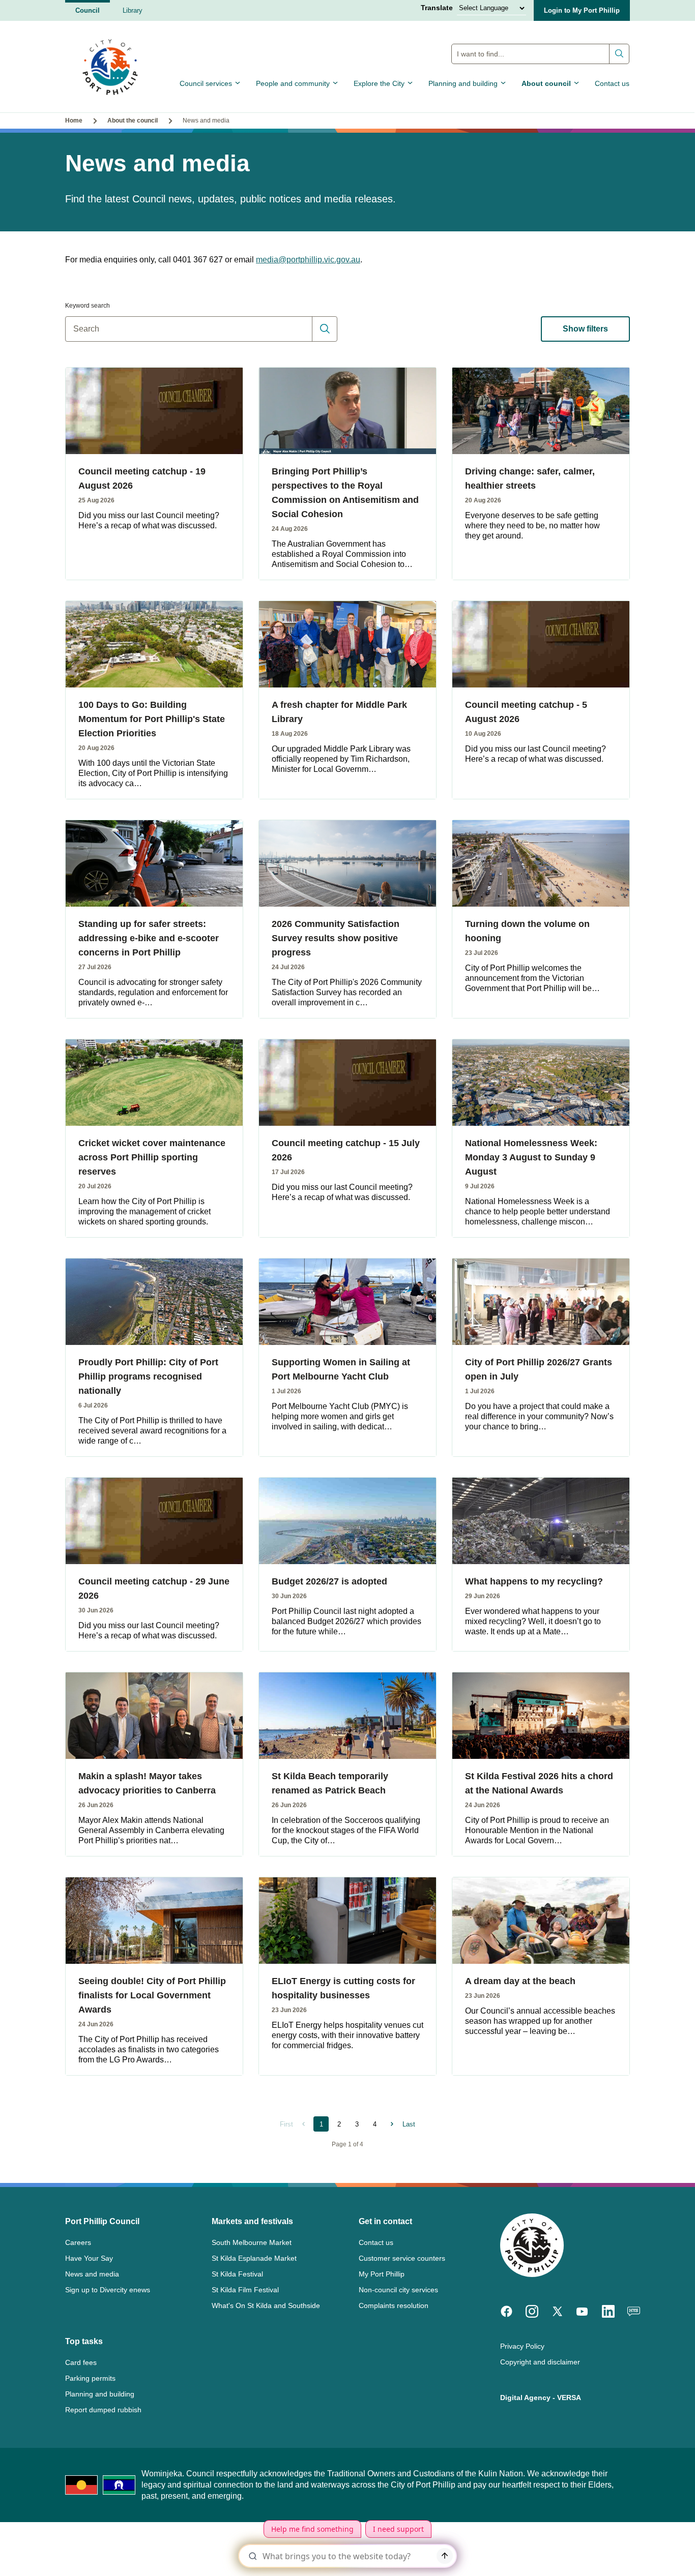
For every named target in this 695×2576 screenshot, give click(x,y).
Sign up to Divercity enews (108, 2290)
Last (409, 2124)
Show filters (585, 329)
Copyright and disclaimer (540, 2362)
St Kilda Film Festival (245, 2290)
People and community (293, 83)
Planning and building (463, 83)
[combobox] (540, 54)
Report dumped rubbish (103, 2410)
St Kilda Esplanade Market (254, 2258)
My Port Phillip (382, 2274)
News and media (92, 2274)
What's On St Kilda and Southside (266, 2305)
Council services (206, 83)
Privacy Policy (522, 2346)
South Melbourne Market (252, 2242)
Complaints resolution (394, 2305)
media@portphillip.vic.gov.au (308, 260)
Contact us (612, 83)
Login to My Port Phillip (582, 10)
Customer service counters (402, 2258)
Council (88, 10)
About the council (133, 121)
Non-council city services (398, 2290)
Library (133, 10)
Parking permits (90, 2378)
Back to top (644, 2554)
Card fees (81, 2362)
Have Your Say (89, 2258)
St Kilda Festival (237, 2274)
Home (74, 121)
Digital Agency (525, 2398)
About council (546, 83)
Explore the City (379, 83)
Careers (78, 2242)
